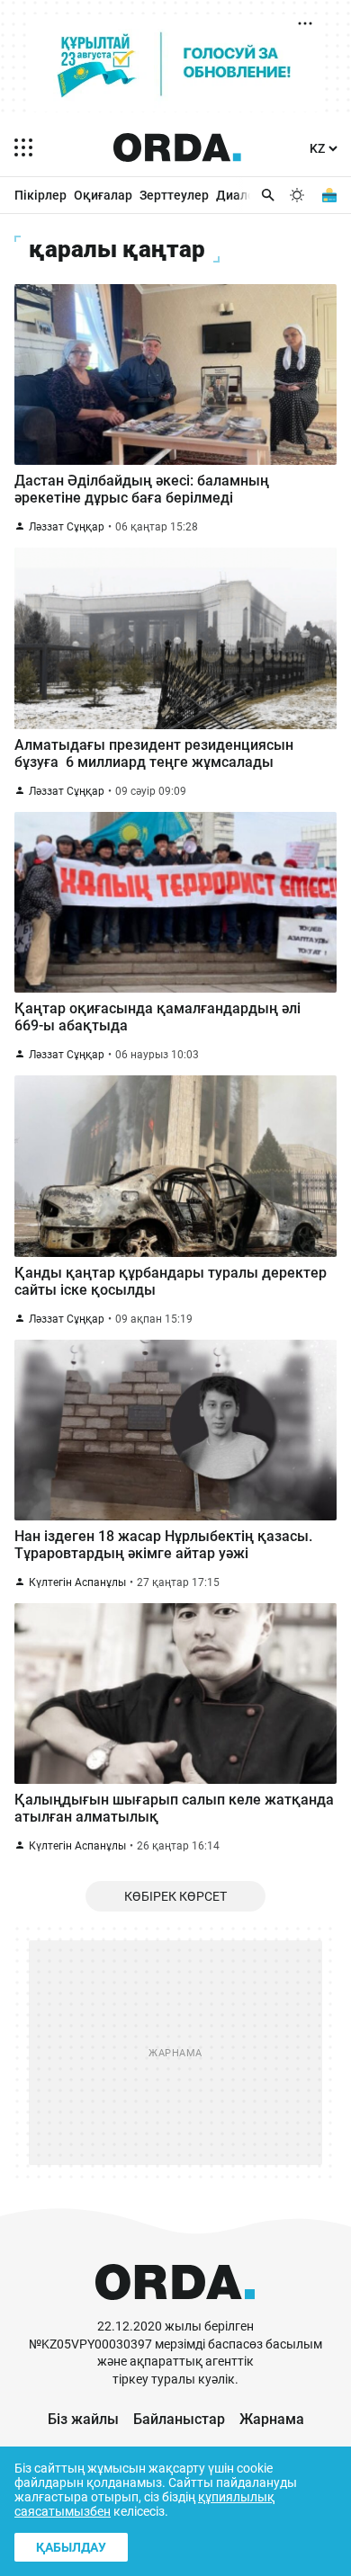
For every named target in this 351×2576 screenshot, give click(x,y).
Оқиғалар (103, 195)
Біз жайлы (83, 2419)
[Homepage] (177, 147)
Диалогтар (248, 195)
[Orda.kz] (175, 2309)
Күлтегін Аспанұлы (77, 1582)
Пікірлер (40, 195)
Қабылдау (71, 2547)
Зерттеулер (174, 195)
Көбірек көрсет (175, 1896)
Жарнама (272, 2419)
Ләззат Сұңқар (67, 527)
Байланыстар (179, 2419)
